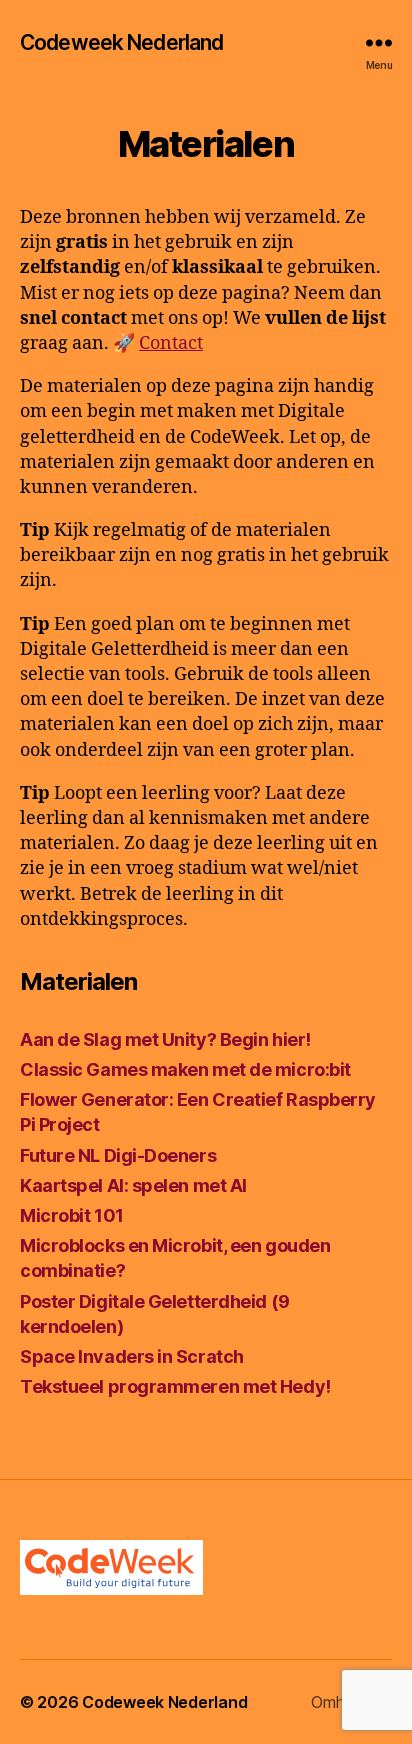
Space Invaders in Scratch (132, 1356)
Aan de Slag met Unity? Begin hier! (165, 1039)
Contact (171, 343)
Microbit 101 (72, 1215)
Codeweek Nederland (121, 42)
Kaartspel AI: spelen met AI (133, 1185)
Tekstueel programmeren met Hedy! (175, 1386)
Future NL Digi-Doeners (118, 1155)
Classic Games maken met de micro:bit (185, 1069)
